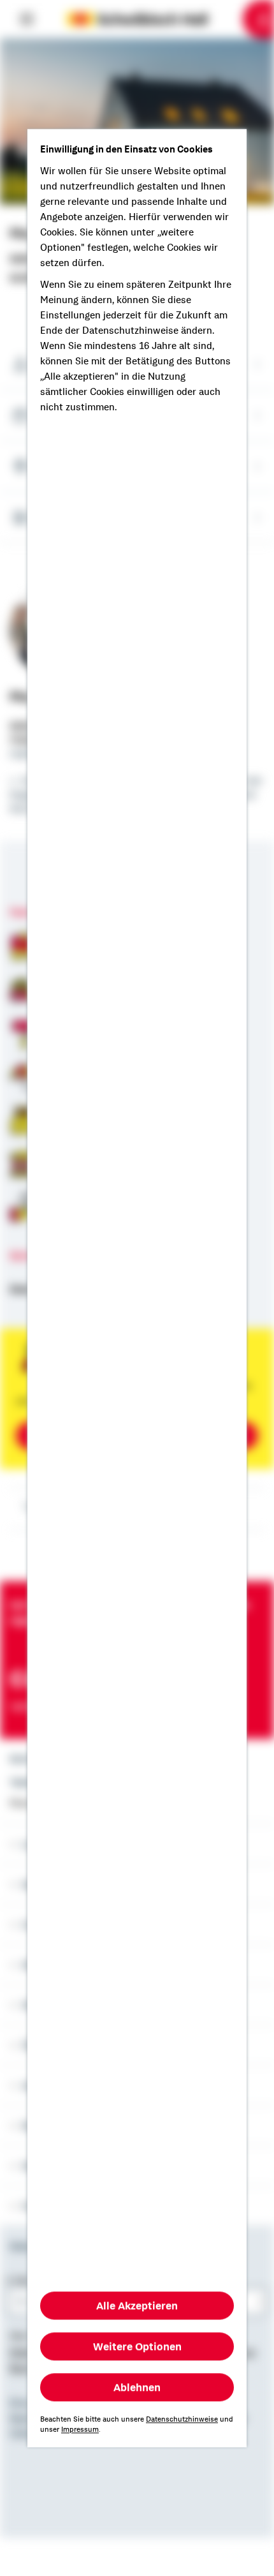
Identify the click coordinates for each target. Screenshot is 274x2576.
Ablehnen (137, 2387)
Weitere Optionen (137, 2346)
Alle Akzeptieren (137, 2305)
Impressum (80, 2429)
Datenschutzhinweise (182, 2419)
